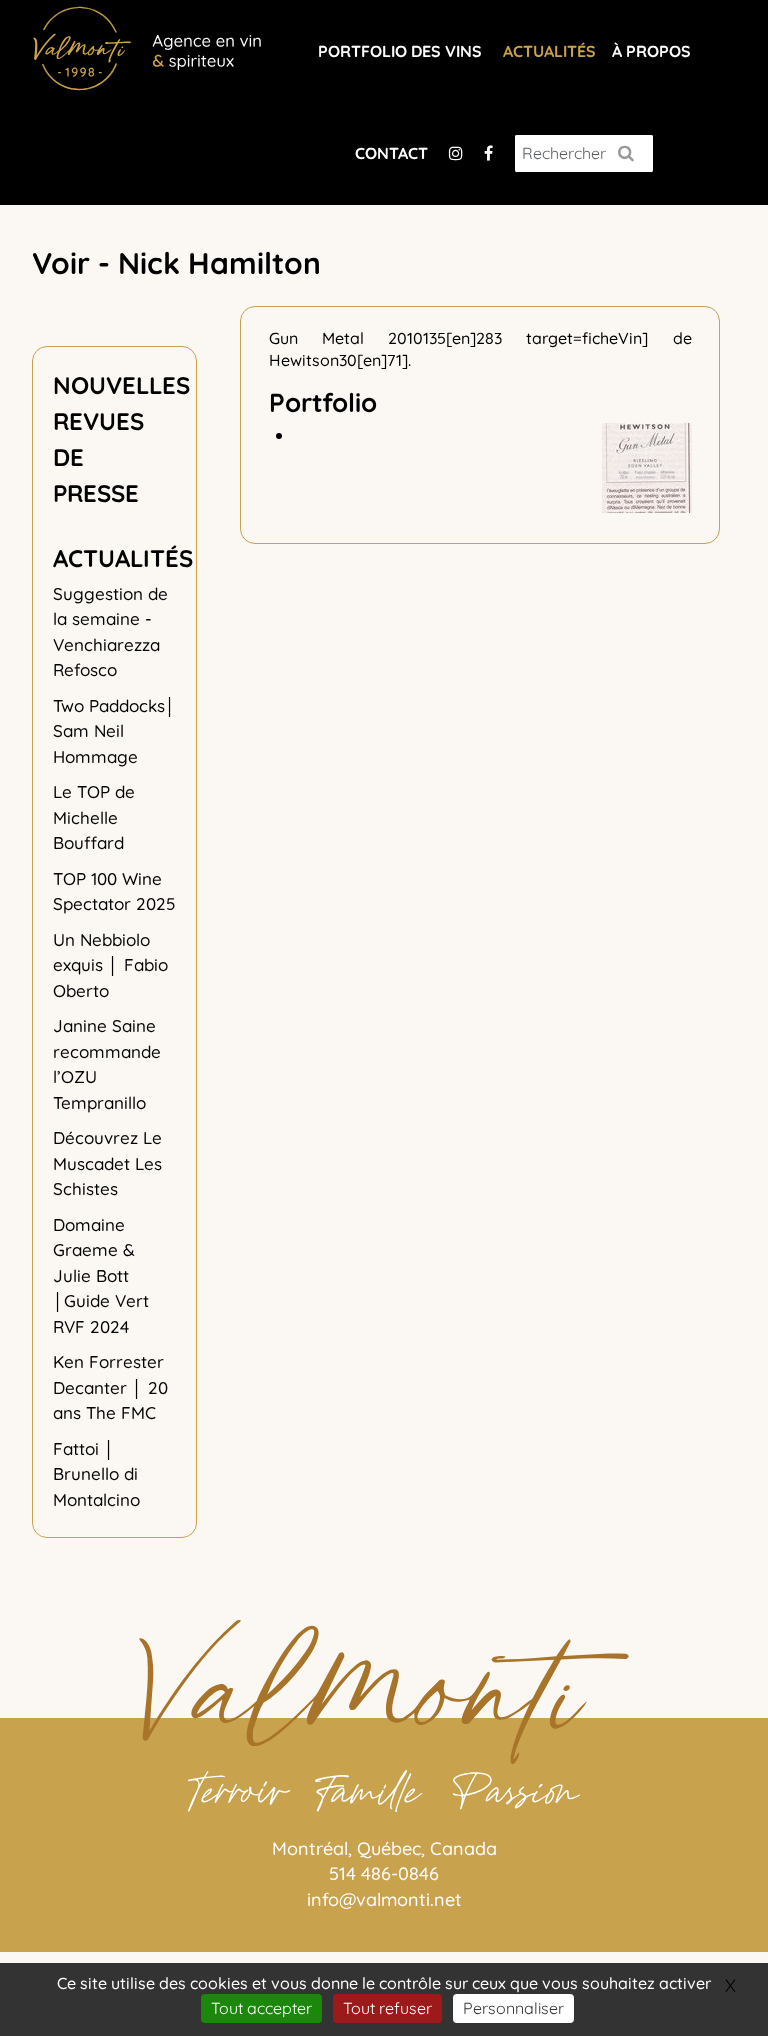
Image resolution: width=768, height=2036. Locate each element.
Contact (391, 153)
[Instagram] (456, 153)
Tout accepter (261, 2008)
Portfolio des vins (400, 51)
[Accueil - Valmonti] (147, 45)
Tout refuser (387, 2008)
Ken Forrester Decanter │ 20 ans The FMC (110, 1387)
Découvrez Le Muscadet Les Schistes (107, 1163)
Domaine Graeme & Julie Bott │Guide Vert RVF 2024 (101, 1275)
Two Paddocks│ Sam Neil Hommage (114, 731)
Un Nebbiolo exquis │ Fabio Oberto (110, 965)
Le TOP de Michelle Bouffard (94, 817)
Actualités (549, 51)
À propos (651, 51)
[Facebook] (488, 153)
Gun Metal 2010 (346, 338)
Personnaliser (513, 2008)
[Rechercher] (626, 153)
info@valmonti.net (384, 1899)
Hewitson (304, 360)
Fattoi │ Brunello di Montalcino (96, 1474)
